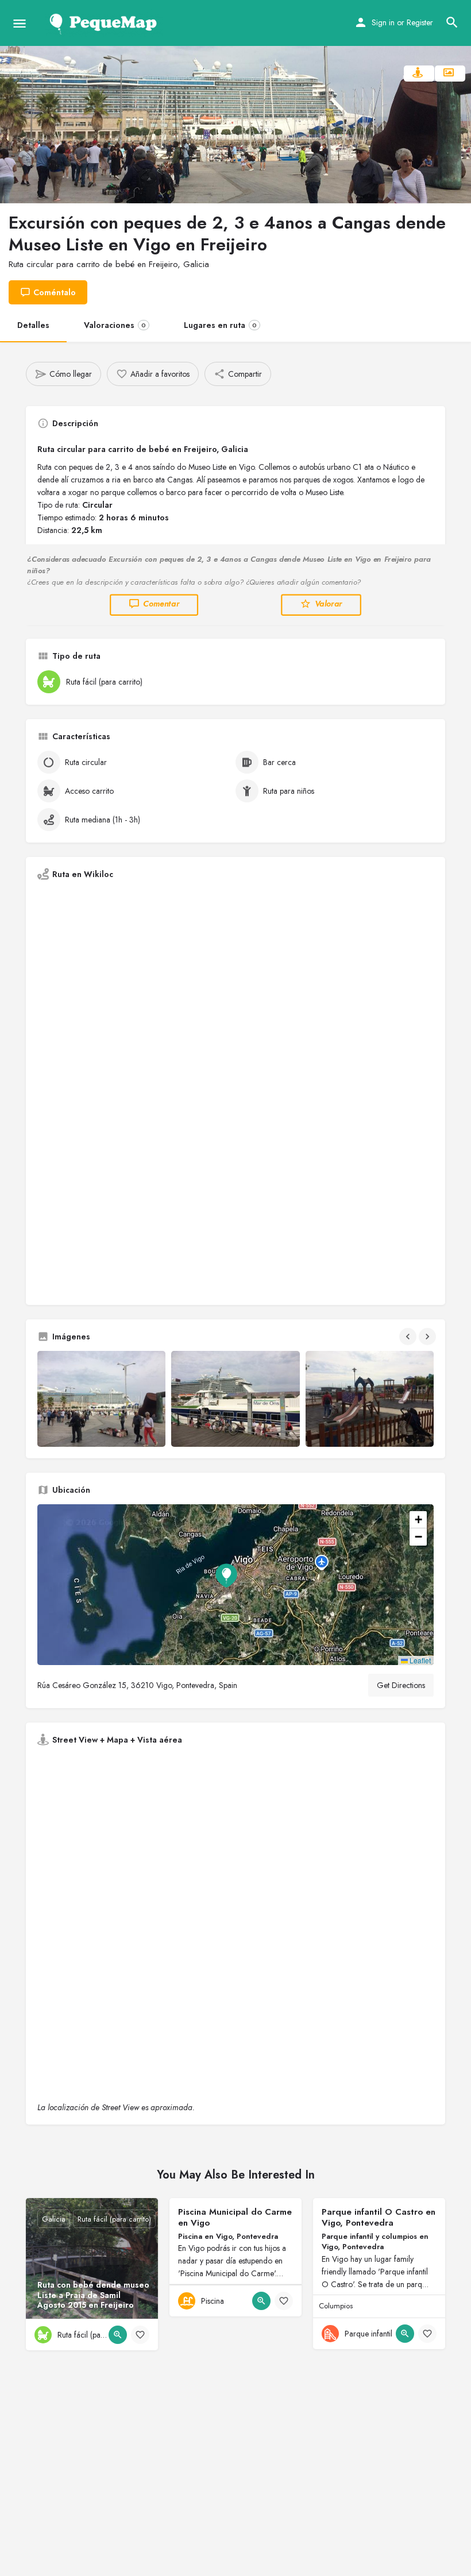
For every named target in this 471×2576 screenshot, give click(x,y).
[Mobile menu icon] (20, 23)
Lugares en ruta (220, 325)
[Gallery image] (101, 1399)
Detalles (33, 325)
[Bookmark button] (140, 2335)
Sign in (383, 22)
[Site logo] (105, 23)
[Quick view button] (118, 2335)
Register (420, 22)
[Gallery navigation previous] (409, 1337)
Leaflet (419, 1660)
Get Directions (401, 1685)
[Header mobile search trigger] (452, 22)
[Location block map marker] (226, 1575)
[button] (235, 1585)
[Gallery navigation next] (428, 1337)
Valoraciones (115, 325)
